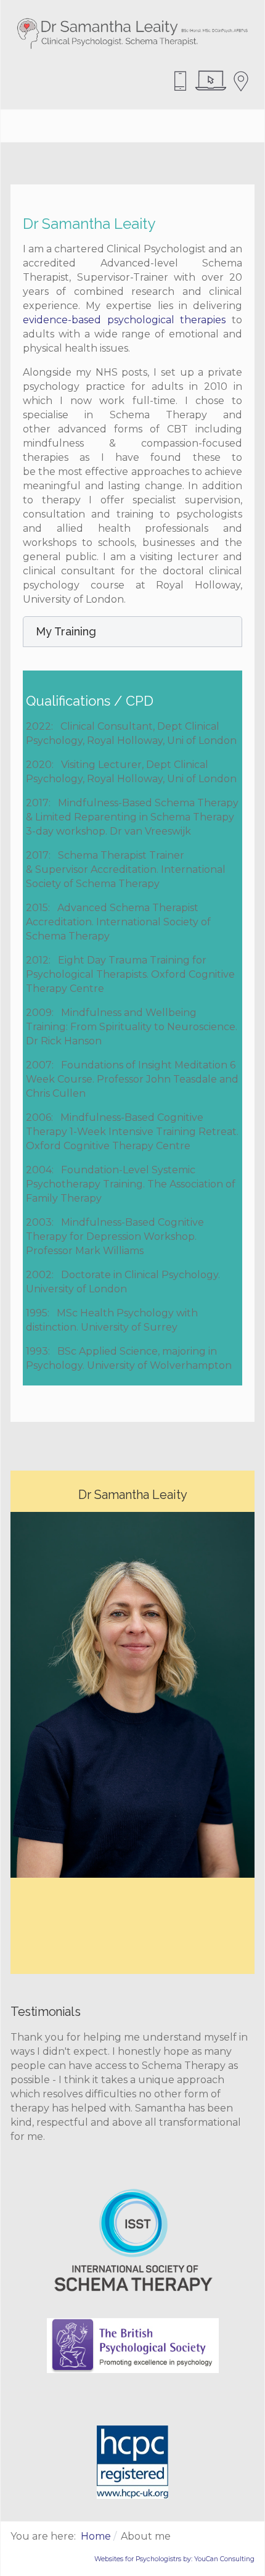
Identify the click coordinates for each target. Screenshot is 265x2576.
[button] (132, 632)
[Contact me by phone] (181, 80)
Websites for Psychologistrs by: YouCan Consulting (174, 2559)
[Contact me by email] (211, 80)
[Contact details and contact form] (241, 80)
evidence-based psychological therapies (124, 320)
